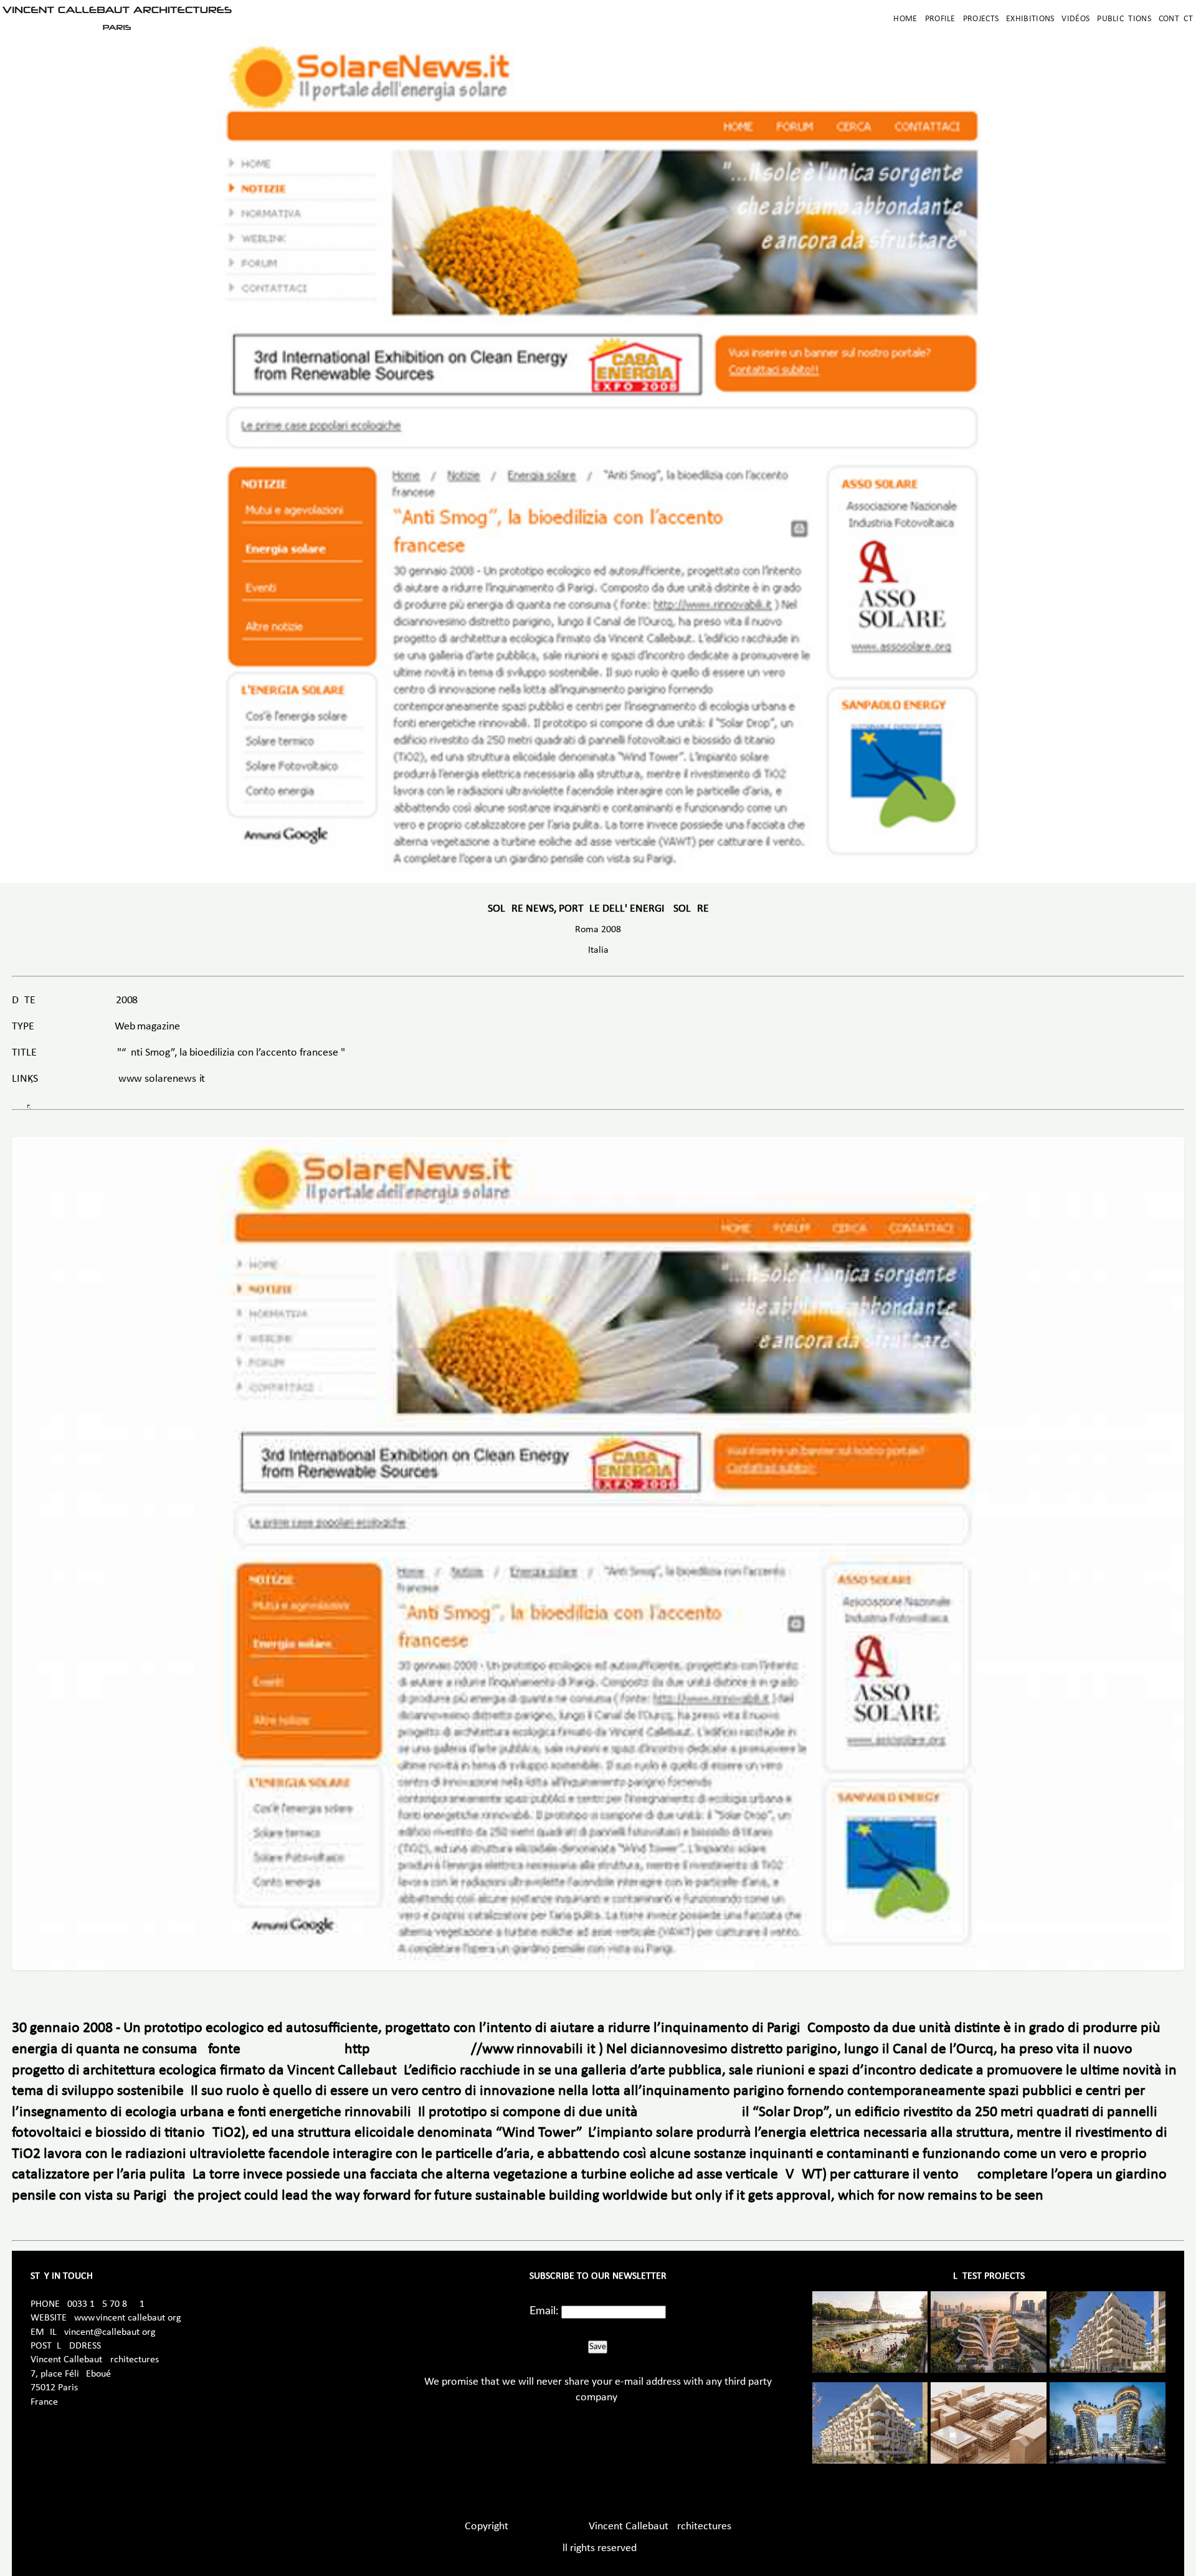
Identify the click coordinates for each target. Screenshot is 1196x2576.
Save (598, 2347)
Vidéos (1075, 19)
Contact (1176, 19)
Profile (940, 19)
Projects (981, 19)
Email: (544, 2311)
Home (905, 19)
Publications (1124, 19)
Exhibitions (1030, 19)
